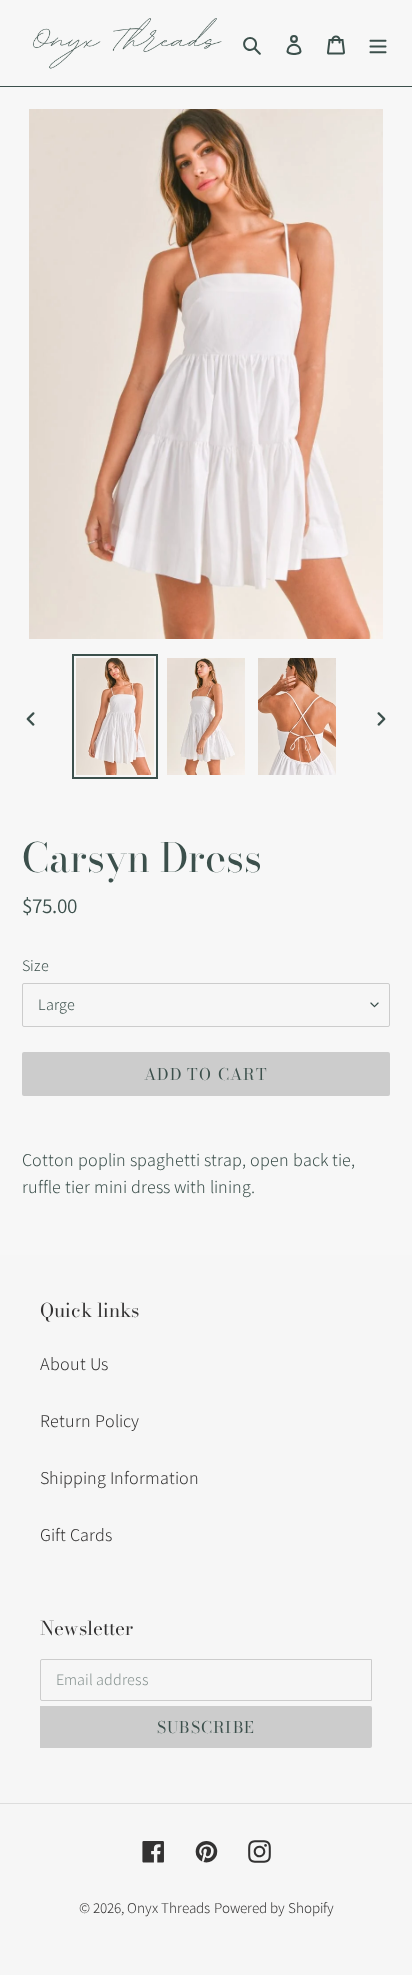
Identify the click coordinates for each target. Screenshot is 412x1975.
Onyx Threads (168, 1907)
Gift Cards (76, 1534)
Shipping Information (119, 1477)
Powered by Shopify (274, 1907)
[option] (115, 716)
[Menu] (378, 43)
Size (35, 965)
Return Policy (89, 1420)
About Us (74, 1363)
